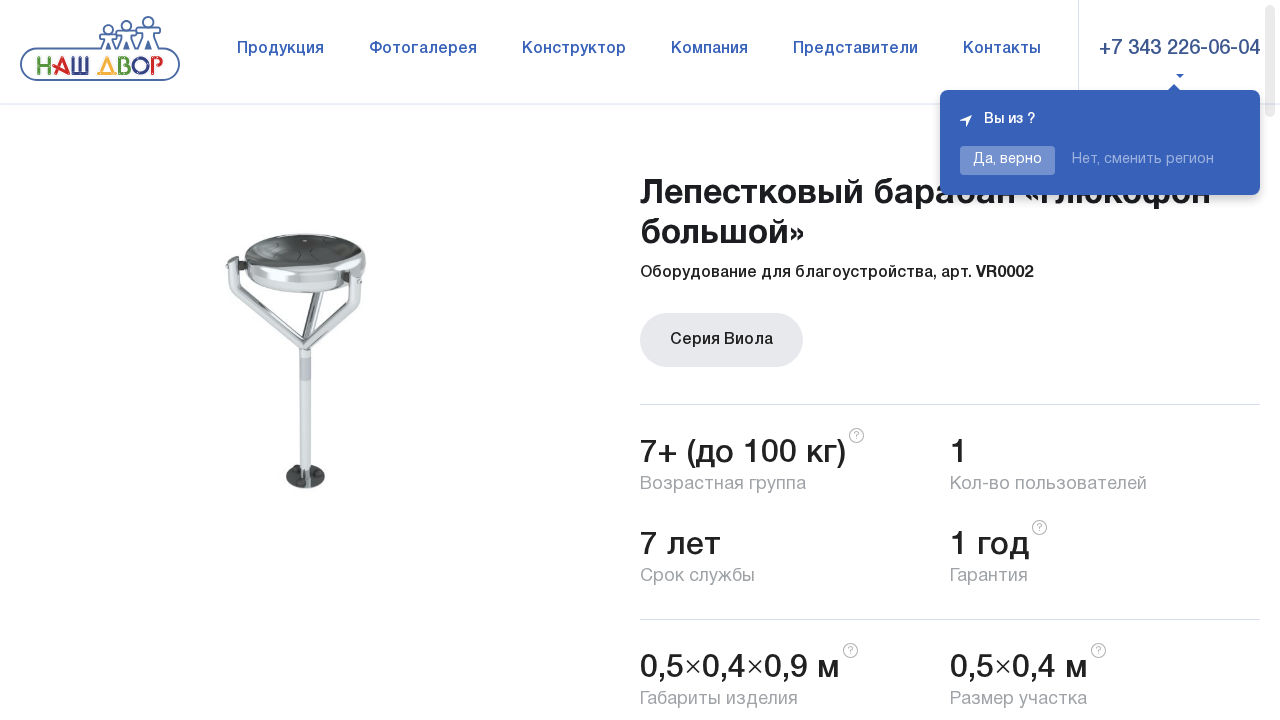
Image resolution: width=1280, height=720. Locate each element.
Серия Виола (721, 340)
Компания (709, 49)
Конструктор (574, 49)
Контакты (1002, 49)
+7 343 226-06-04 (1179, 49)
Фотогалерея (423, 49)
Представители (855, 49)
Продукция (280, 49)
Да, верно (1007, 159)
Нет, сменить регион (1143, 159)
